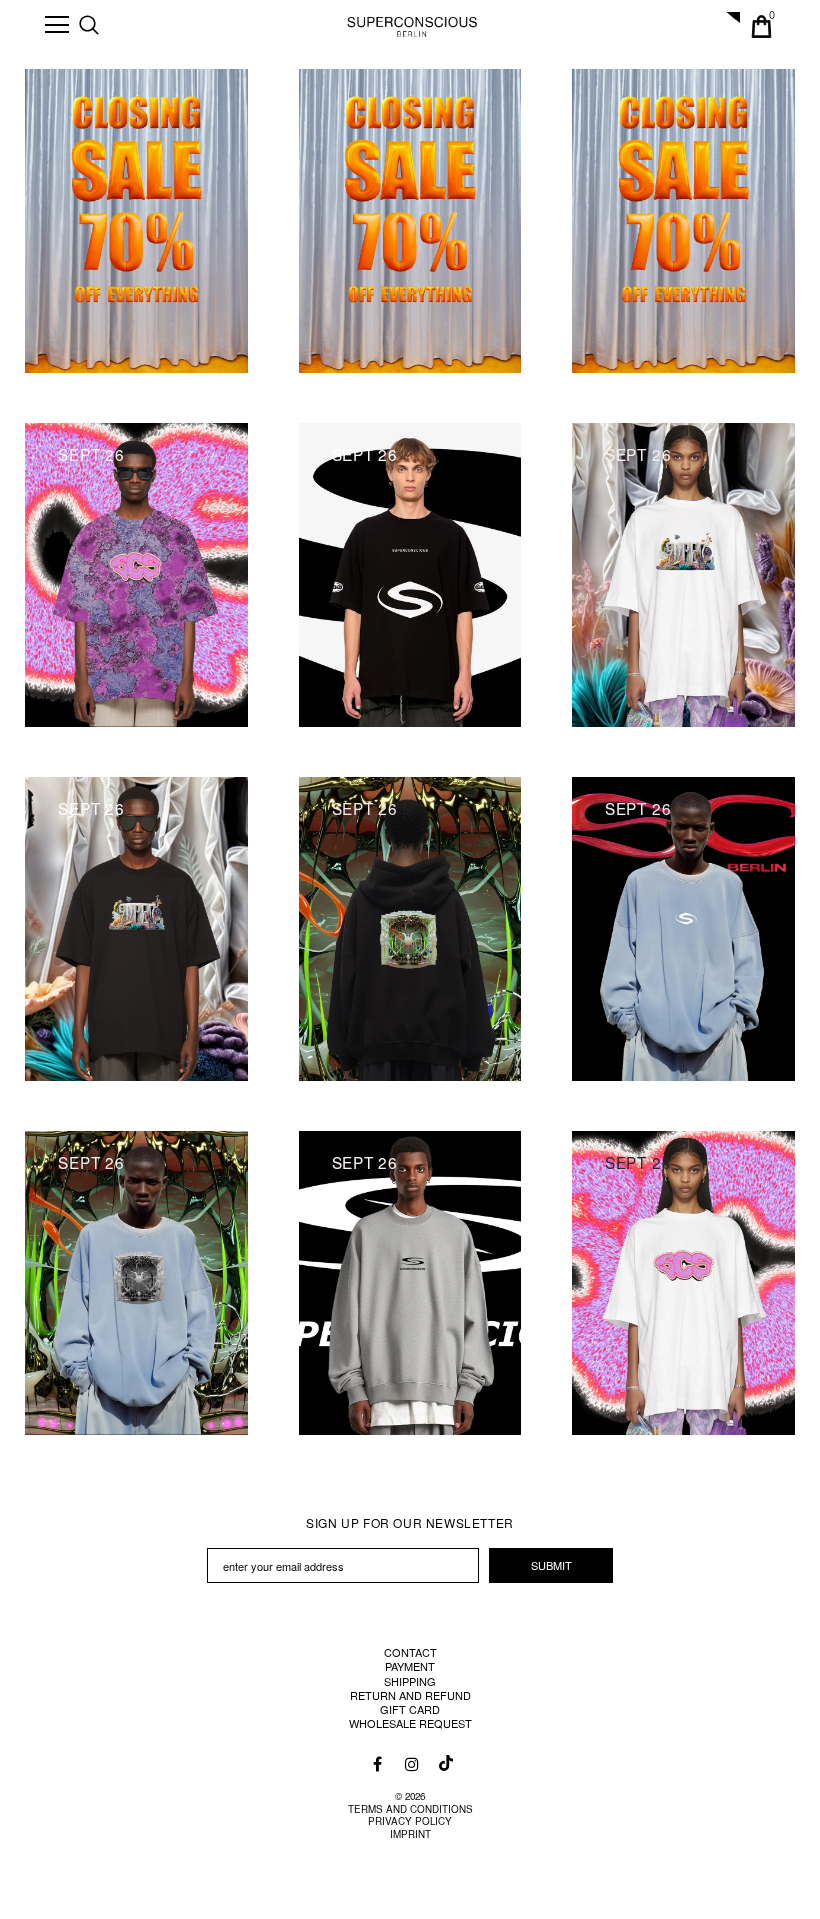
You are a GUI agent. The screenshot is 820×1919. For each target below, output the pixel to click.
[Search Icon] (109, 26)
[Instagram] (411, 1763)
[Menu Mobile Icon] (57, 25)
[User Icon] (727, 26)
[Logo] (412, 25)
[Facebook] (378, 1763)
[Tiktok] (444, 1758)
